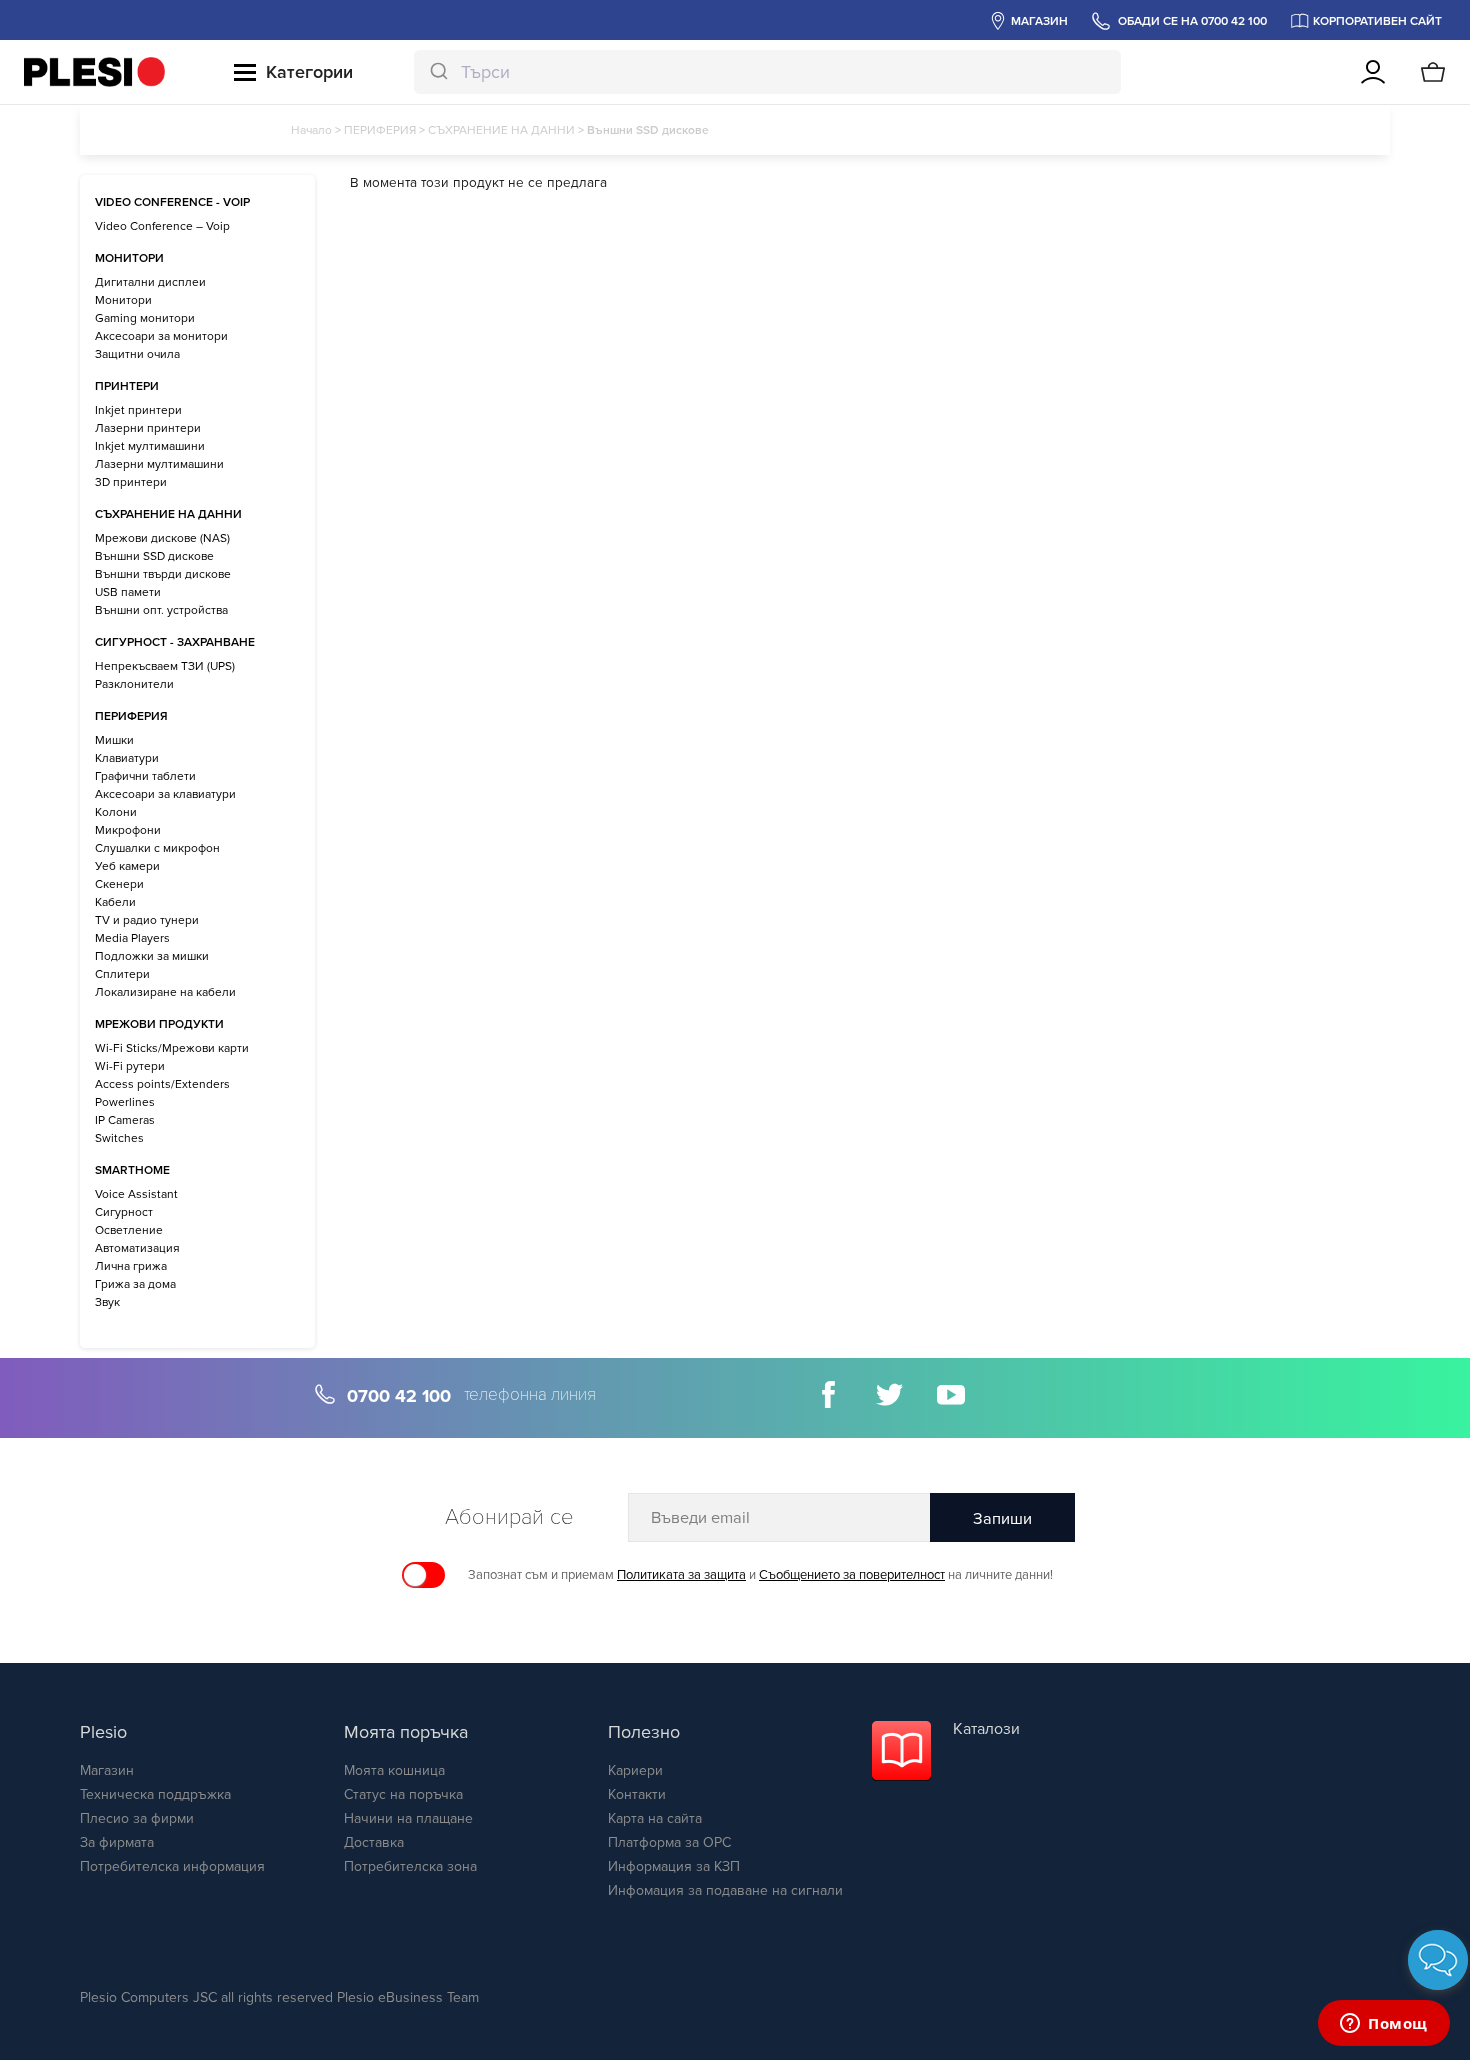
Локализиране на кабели (165, 992)
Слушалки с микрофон (157, 848)
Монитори (123, 300)
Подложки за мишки (152, 956)
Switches (119, 1138)
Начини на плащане (408, 1818)
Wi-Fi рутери (130, 1066)
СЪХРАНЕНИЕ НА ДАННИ (501, 130)
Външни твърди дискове (163, 574)
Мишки (114, 740)
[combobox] (768, 72)
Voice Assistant (136, 1194)
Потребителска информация (172, 1866)
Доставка (374, 1842)
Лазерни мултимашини (159, 464)
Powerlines (125, 1102)
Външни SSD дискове (154, 556)
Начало (311, 130)
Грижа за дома (135, 1284)
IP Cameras (125, 1120)
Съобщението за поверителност (852, 1575)
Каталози (986, 1729)
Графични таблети (145, 776)
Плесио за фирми (137, 1818)
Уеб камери (127, 866)
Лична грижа (131, 1266)
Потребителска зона (410, 1866)
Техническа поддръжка (155, 1794)
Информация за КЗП (674, 1866)
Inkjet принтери (138, 410)
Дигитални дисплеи (150, 282)
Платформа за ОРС (669, 1842)
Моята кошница (394, 1770)
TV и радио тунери (147, 920)
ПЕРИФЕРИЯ (380, 130)
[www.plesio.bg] (94, 72)
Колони (116, 812)
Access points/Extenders (162, 1084)
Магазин (107, 1770)
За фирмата (117, 1842)
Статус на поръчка (403, 1794)
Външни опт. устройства (161, 610)
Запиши (1002, 1519)
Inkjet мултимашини (150, 446)
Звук (107, 1302)
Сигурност (124, 1212)
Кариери (635, 1770)
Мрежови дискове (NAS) (162, 538)
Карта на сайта (655, 1818)
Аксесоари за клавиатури (165, 794)
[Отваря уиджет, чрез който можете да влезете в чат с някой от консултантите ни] (1384, 2025)
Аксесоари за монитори (161, 336)
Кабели (115, 902)
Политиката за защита (681, 1575)
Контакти (637, 1794)
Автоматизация (137, 1248)
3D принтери (131, 482)
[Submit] (437, 72)
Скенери (119, 884)
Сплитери (122, 974)
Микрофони (128, 830)
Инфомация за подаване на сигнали (725, 1890)
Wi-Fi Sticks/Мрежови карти (172, 1048)
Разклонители (134, 684)
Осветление (129, 1230)
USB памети (128, 592)
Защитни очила (137, 354)
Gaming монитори (145, 318)
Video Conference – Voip (162, 226)
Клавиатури (127, 758)
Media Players (132, 938)
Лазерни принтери (148, 428)
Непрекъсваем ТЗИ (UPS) (165, 666)
